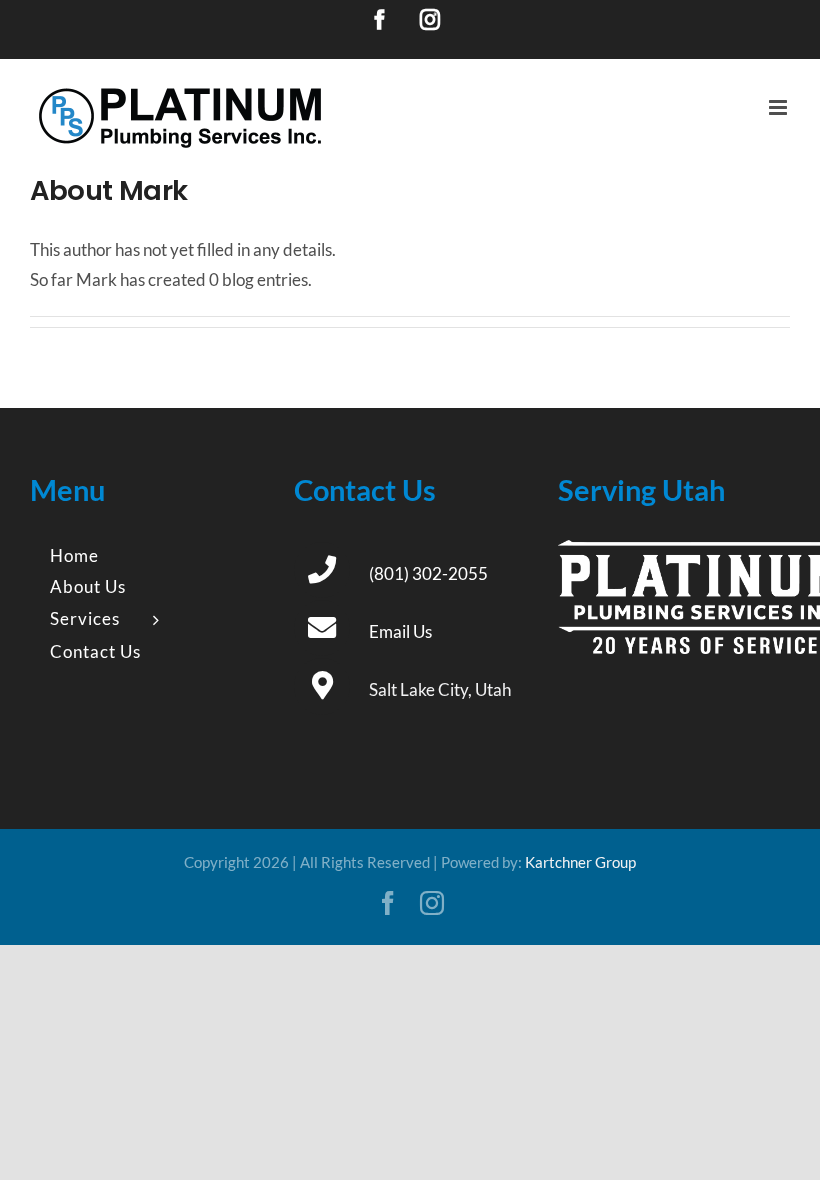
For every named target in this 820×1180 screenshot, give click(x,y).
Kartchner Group (580, 862)
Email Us (400, 631)
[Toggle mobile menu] (779, 107)
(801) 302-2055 (428, 573)
